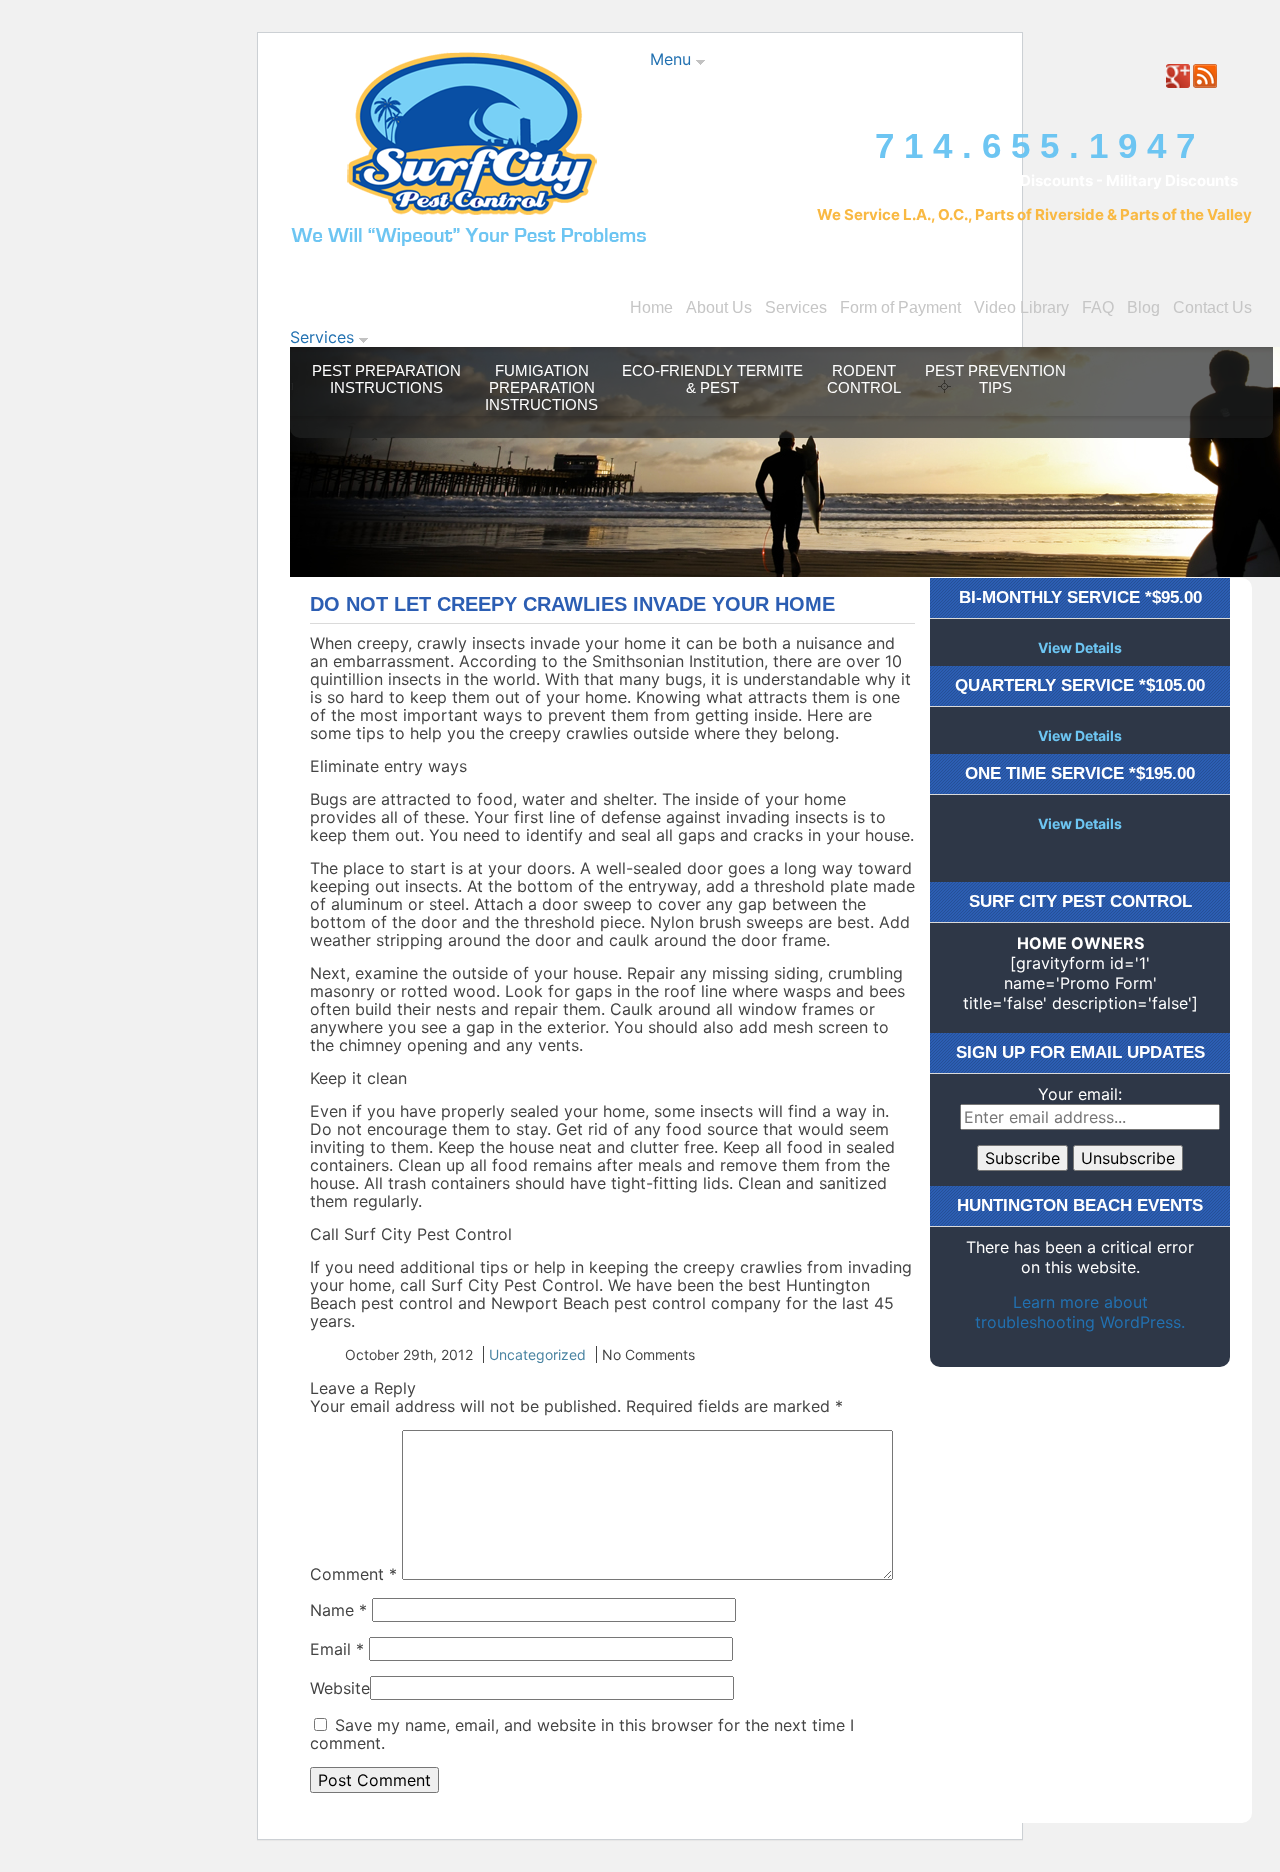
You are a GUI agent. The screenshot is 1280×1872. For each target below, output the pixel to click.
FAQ (1098, 307)
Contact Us (1212, 307)
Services (796, 307)
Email (337, 1649)
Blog (1143, 307)
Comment (353, 1574)
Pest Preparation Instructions (386, 379)
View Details (1080, 647)
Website (340, 1688)
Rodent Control (864, 379)
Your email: (1080, 1094)
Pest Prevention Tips (995, 379)
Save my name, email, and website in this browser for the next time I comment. (582, 1734)
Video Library (1021, 307)
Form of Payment (900, 307)
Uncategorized (537, 1354)
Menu (673, 59)
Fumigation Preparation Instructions (541, 387)
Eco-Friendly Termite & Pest (712, 379)
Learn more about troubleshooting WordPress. (1080, 1312)
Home (651, 307)
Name (338, 1610)
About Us (719, 307)
